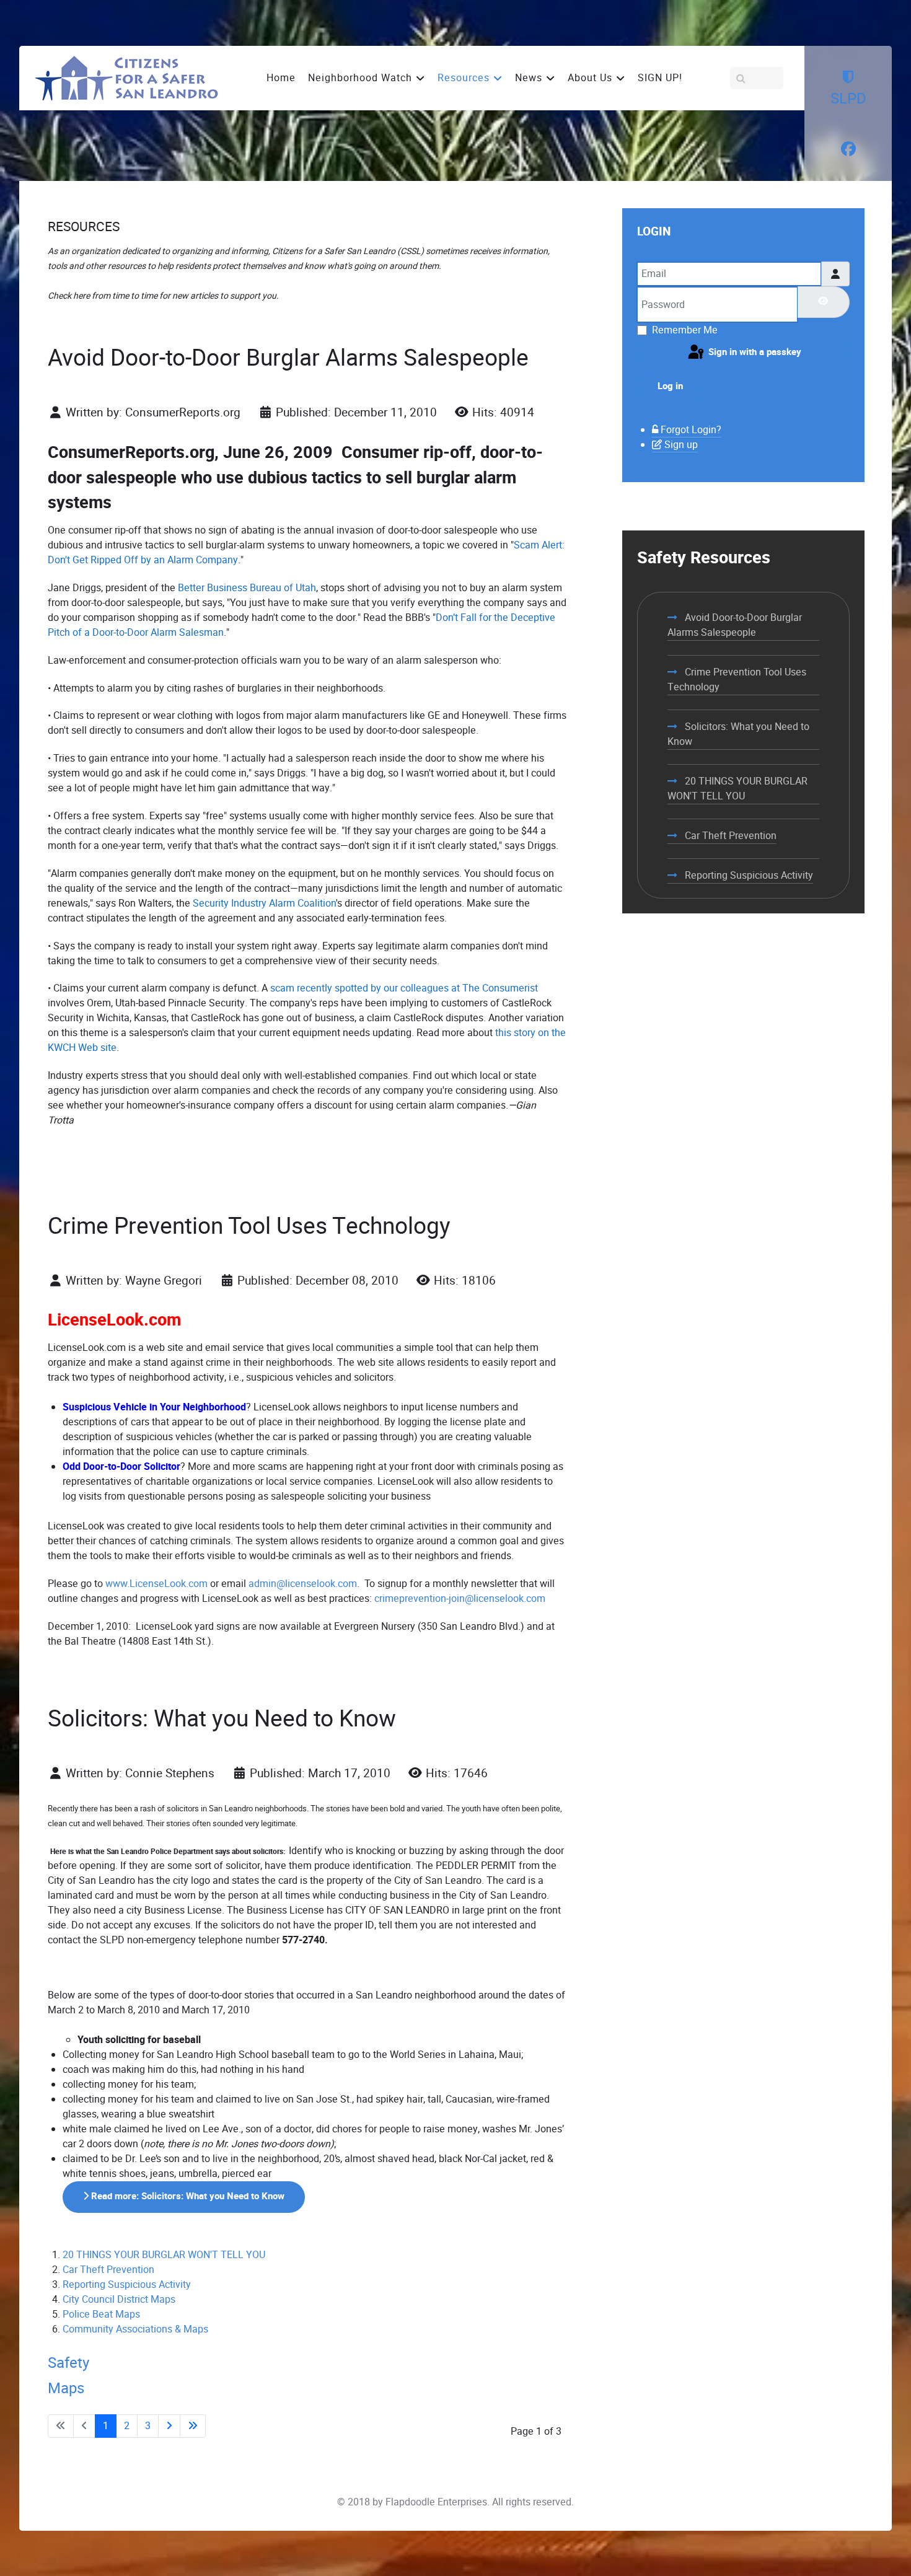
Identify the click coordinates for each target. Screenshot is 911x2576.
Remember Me (685, 330)
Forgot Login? (691, 430)
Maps (66, 2388)
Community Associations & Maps (135, 2329)
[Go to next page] (169, 2426)
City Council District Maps (119, 2299)
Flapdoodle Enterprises (436, 2502)
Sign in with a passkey (754, 352)
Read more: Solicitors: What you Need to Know (187, 2196)
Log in (670, 386)
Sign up (681, 445)
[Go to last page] (193, 2426)
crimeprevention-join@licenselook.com (460, 1598)
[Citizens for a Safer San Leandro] (126, 77)
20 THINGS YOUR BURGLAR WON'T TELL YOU (164, 2255)
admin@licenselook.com (303, 1584)
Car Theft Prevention (108, 2270)
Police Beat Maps (101, 2314)
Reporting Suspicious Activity (127, 2284)
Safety (68, 2363)
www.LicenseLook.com (156, 1584)
